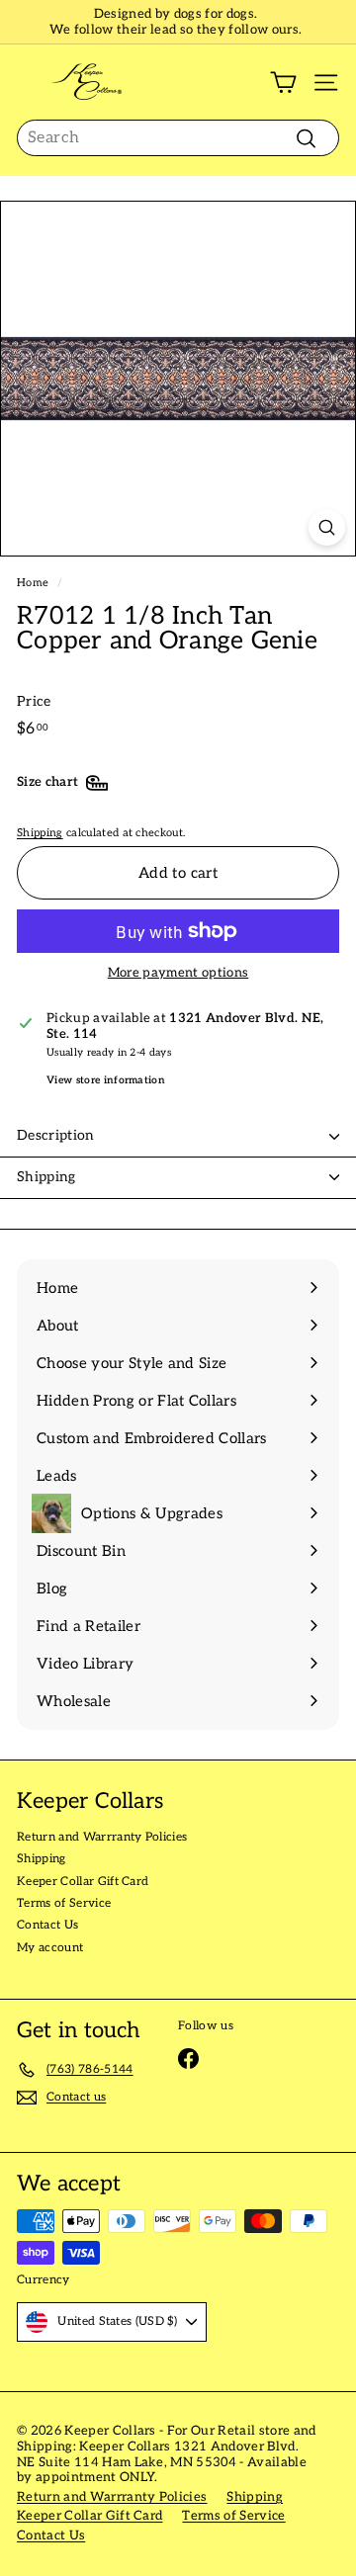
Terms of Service (64, 1903)
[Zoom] (327, 527)
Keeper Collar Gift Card (83, 1882)
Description (56, 1135)
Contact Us (47, 1925)
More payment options (178, 973)
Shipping (40, 833)
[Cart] (283, 83)
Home (33, 583)
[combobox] (178, 138)
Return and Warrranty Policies (102, 1837)
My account (50, 1948)
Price (34, 702)
